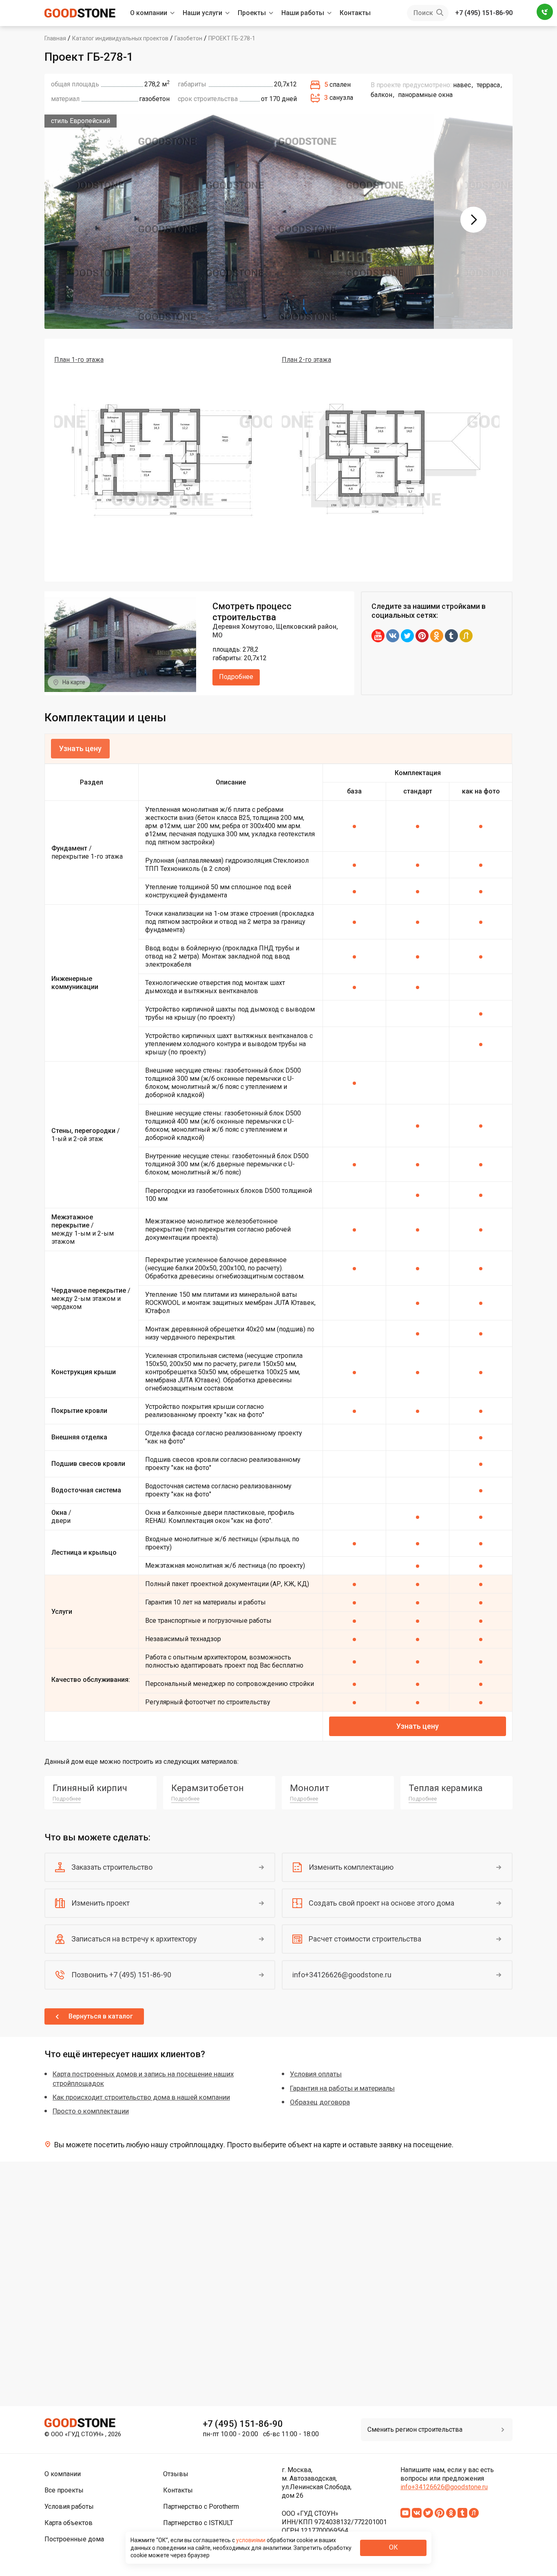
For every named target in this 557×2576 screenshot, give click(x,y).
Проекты (252, 13)
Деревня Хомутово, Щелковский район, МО (275, 631)
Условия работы (69, 2507)
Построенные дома (74, 2539)
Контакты (355, 13)
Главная (55, 38)
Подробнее (236, 677)
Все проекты (64, 2490)
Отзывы (176, 2474)
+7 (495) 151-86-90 (484, 13)
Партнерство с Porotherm (201, 2507)
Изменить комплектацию (351, 1867)
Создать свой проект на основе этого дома (381, 1903)
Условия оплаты (316, 2074)
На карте (74, 682)
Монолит (310, 1788)
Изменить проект (101, 1903)
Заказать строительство (112, 1867)
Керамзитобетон (208, 1788)
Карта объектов (69, 2523)
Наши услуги (202, 13)
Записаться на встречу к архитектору (134, 1939)
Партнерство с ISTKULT (198, 2523)
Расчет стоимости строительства (365, 1939)
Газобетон (188, 38)
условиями (251, 2540)
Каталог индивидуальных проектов (120, 38)
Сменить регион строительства (415, 2429)
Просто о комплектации (91, 2111)
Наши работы (303, 13)
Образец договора (320, 2102)
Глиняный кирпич (90, 1788)
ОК (393, 2547)
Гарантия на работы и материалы (342, 2088)
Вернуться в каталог (101, 2016)
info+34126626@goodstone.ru (342, 1975)
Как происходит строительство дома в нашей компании (141, 2097)
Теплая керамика (446, 1788)
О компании (149, 13)
